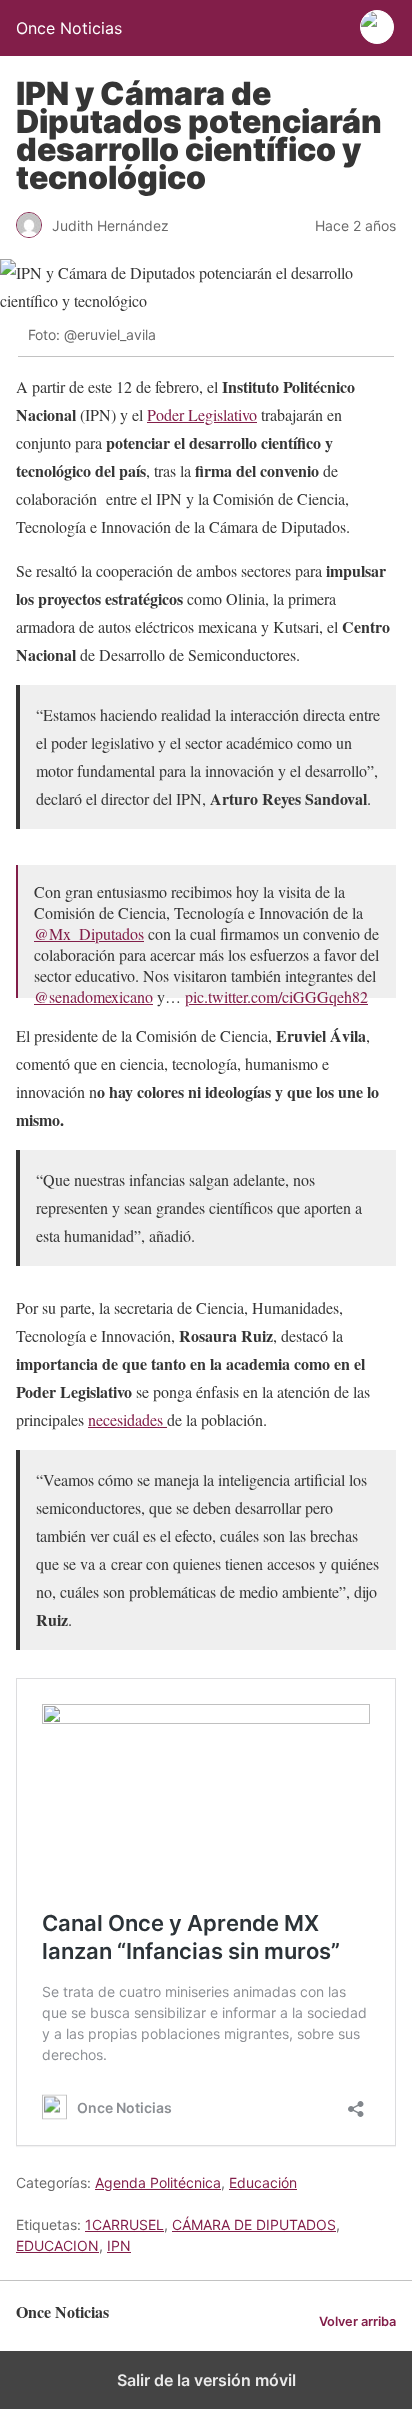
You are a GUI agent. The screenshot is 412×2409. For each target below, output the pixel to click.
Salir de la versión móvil (206, 2380)
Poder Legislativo (202, 414)
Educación (263, 2182)
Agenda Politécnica (158, 2182)
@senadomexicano (93, 996)
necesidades (127, 1419)
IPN (119, 2245)
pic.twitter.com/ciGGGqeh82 (276, 996)
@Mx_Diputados (89, 933)
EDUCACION (57, 2245)
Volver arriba (357, 2321)
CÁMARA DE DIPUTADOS (254, 2224)
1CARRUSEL (124, 2224)
